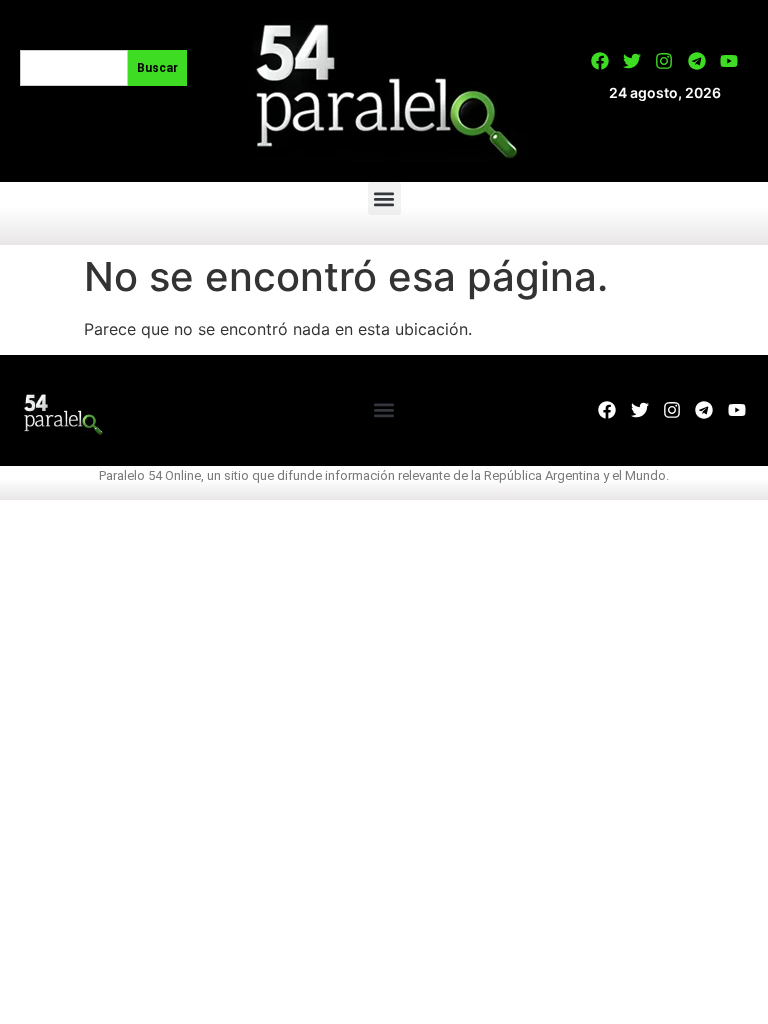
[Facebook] (600, 61)
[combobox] (74, 68)
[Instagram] (664, 61)
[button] (384, 198)
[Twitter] (632, 61)
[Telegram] (697, 61)
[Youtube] (729, 61)
